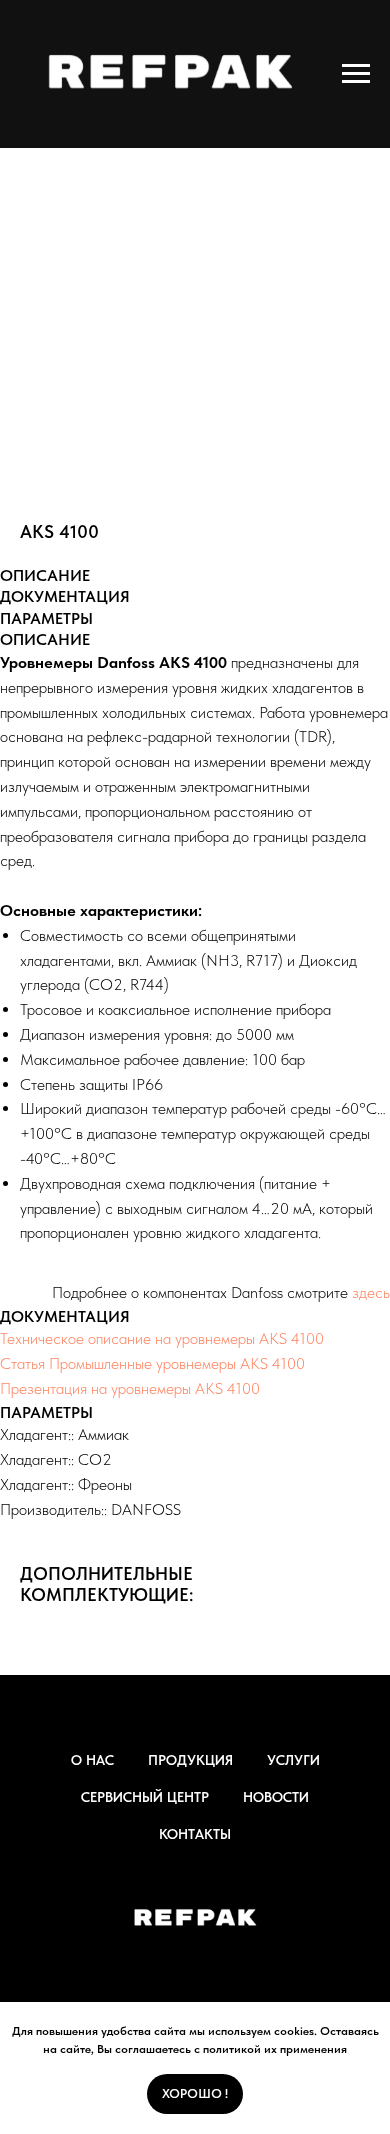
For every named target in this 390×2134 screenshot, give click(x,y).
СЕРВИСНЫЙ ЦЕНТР (145, 1797)
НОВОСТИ (276, 1797)
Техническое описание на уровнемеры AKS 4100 (162, 1338)
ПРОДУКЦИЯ (190, 1760)
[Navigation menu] (356, 74)
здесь (371, 1292)
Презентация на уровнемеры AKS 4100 (130, 1388)
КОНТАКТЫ (195, 1834)
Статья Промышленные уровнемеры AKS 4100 (152, 1363)
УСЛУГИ (293, 1760)
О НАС (92, 1760)
